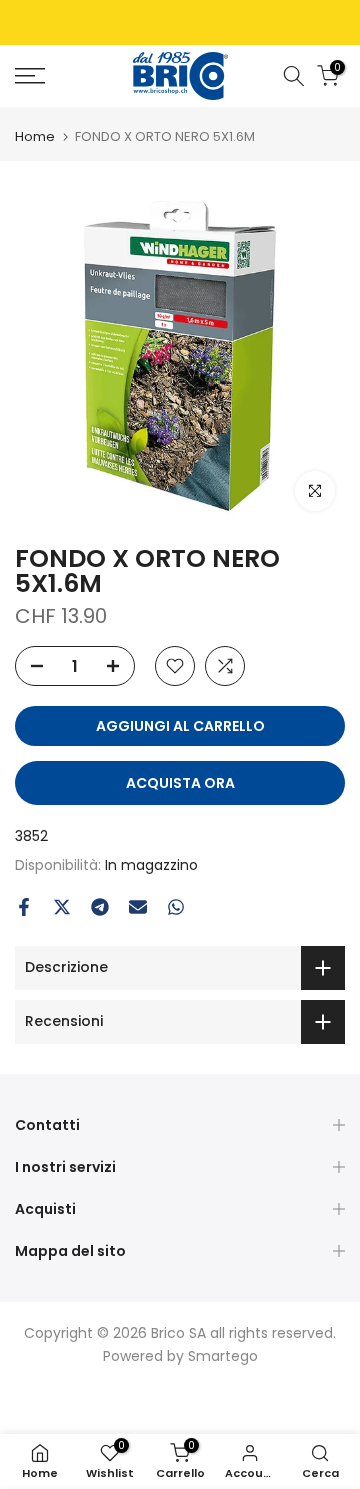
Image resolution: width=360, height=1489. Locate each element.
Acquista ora (180, 783)
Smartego (223, 1356)
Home (35, 136)
